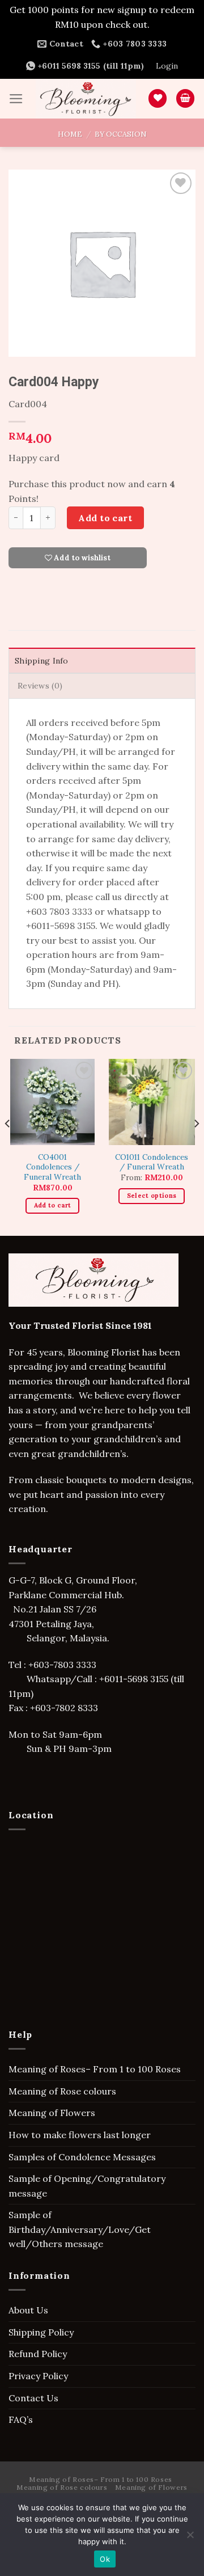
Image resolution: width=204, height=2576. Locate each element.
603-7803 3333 (66, 1665)
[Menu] (16, 99)
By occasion (120, 134)
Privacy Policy (38, 2376)
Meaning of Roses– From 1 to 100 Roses (95, 2069)
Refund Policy (38, 2354)
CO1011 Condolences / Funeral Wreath (152, 1162)
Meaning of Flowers (52, 2113)
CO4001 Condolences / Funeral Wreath (52, 1167)
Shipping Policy (41, 2332)
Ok (105, 2559)
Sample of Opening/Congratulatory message (87, 2186)
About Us (28, 2310)
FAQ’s (21, 2419)
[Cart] (185, 98)
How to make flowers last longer (80, 2135)
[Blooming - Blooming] (86, 99)
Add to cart (105, 518)
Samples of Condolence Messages (82, 2157)
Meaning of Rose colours (62, 2091)
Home (70, 134)
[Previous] (8, 1146)
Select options (152, 1196)
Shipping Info (42, 661)
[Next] (196, 1146)
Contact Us (33, 2398)
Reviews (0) (40, 686)
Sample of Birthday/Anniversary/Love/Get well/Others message (80, 2229)
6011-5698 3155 (136, 1679)
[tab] (102, 660)
